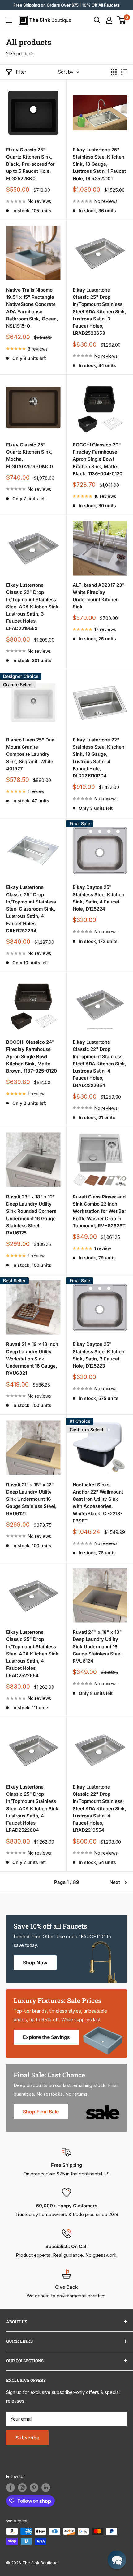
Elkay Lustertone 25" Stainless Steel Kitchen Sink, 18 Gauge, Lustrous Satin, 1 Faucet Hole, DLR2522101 (99, 164)
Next (115, 1882)
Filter (21, 72)
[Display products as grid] (114, 72)
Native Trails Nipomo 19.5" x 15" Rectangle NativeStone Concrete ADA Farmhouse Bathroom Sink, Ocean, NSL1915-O (32, 308)
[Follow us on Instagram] (22, 2488)
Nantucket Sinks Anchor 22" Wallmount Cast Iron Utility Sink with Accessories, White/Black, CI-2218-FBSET (98, 1503)
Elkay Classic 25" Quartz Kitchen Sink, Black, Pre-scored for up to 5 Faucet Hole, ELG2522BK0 (30, 164)
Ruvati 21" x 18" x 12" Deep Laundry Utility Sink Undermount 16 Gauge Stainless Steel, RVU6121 (31, 1499)
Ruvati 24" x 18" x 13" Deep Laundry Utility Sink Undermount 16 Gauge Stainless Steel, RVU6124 (98, 1646)
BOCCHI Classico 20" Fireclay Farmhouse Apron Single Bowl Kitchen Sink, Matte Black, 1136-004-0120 (98, 459)
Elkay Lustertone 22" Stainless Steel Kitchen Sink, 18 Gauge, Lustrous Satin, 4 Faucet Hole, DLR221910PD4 (99, 758)
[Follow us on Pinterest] (34, 2488)
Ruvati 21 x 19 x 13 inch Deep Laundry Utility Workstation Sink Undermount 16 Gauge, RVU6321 (32, 1359)
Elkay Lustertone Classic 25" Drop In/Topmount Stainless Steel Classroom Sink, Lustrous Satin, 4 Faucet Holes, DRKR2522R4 (31, 909)
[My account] (109, 20)
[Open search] (97, 20)
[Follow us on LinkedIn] (46, 2488)
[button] (117, 2560)
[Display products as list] (124, 72)
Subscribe (27, 2438)
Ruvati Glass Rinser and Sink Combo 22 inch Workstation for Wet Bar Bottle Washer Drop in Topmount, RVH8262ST (99, 1211)
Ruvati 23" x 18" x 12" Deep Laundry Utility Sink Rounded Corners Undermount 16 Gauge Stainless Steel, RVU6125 (31, 1215)
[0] (122, 20)
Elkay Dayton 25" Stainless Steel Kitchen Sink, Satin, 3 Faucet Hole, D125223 (99, 1355)
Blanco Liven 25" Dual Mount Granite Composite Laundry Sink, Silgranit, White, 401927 (31, 754)
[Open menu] (9, 20)
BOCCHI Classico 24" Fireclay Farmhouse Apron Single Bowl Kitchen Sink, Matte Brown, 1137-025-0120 (32, 1056)
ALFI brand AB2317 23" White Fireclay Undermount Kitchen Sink (99, 596)
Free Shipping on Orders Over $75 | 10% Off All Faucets (66, 5)
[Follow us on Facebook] (11, 2488)
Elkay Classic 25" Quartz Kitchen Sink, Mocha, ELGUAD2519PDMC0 (30, 456)
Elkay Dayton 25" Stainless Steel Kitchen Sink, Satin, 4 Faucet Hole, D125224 (99, 898)
